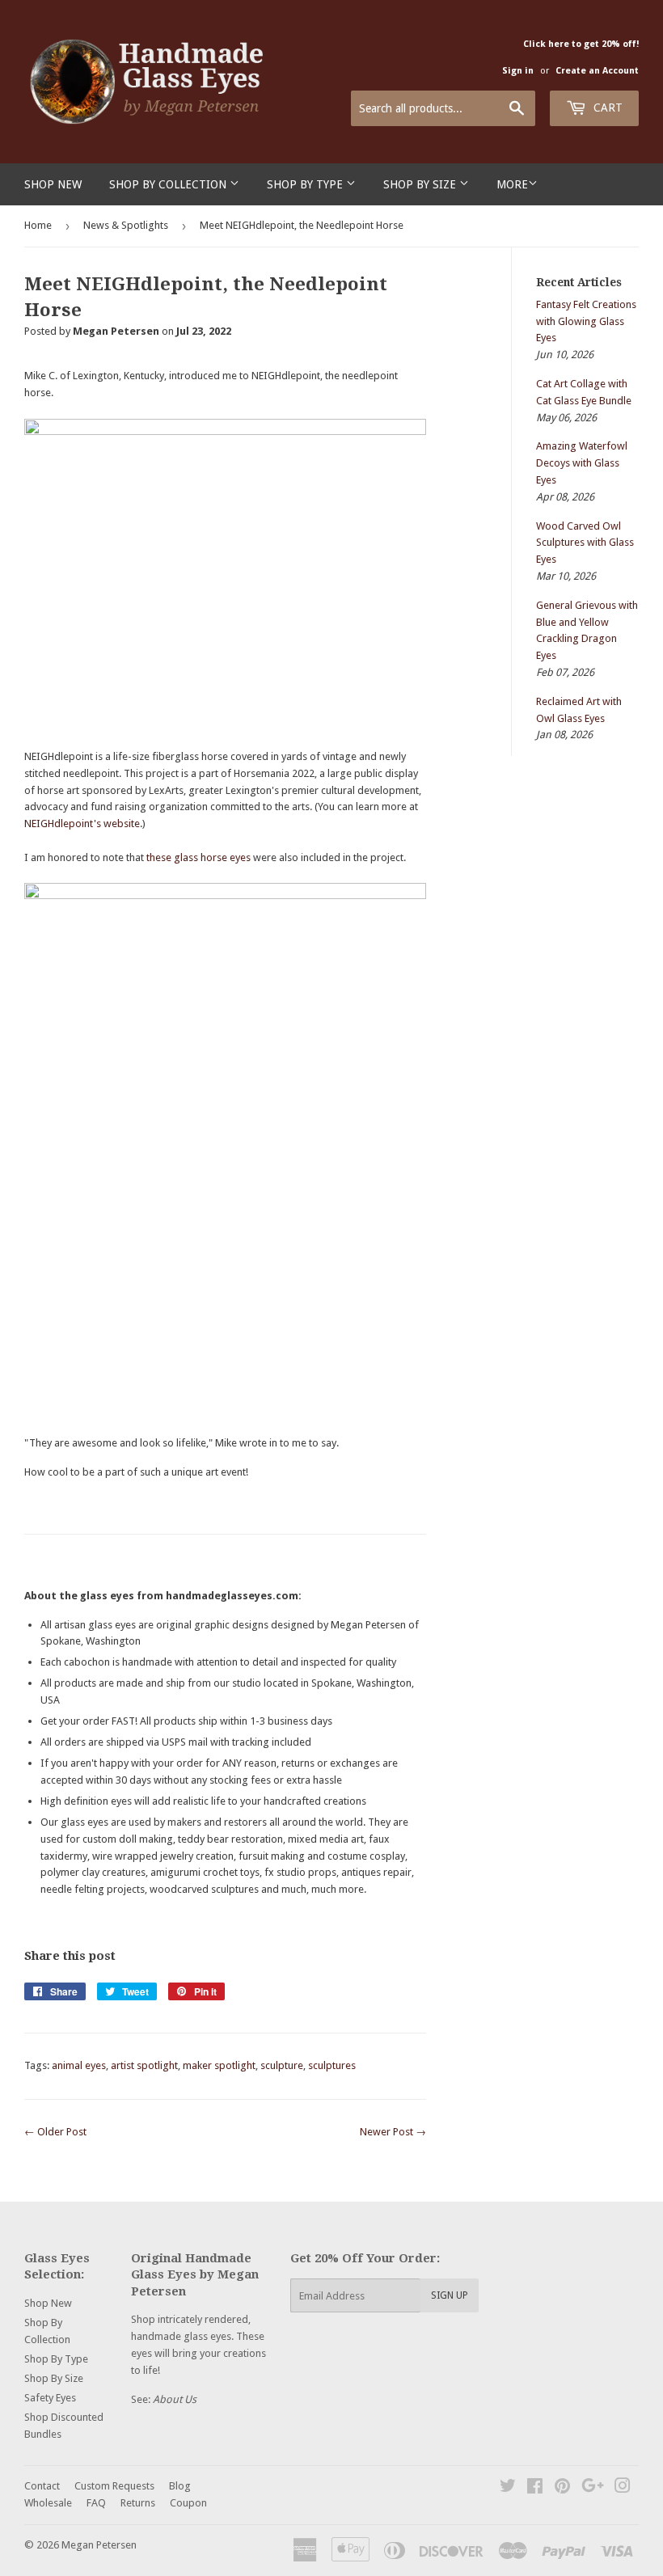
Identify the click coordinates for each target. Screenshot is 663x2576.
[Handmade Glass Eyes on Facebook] (535, 2488)
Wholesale (48, 2503)
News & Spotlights (126, 225)
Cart (606, 108)
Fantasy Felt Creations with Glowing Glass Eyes (586, 321)
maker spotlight (219, 2065)
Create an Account (597, 71)
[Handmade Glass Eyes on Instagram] (623, 2488)
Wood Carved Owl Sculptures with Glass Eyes (585, 543)
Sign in (518, 71)
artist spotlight (144, 2065)
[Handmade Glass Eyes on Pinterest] (562, 2488)
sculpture (282, 2065)
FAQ (96, 2503)
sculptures (332, 2065)
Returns (138, 2503)
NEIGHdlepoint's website (82, 823)
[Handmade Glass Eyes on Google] (593, 2488)
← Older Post (55, 2132)
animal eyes (79, 2065)
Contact (42, 2486)
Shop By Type (306, 184)
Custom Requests (114, 2486)
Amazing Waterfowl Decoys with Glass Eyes (582, 463)
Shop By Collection (169, 184)
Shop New (53, 184)
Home (38, 225)
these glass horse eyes (198, 857)
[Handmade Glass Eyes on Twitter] (508, 2488)
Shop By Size (421, 184)
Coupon (188, 2503)
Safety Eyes (50, 2398)
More (512, 184)
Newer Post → (393, 2132)
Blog (180, 2486)
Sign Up (450, 2295)
